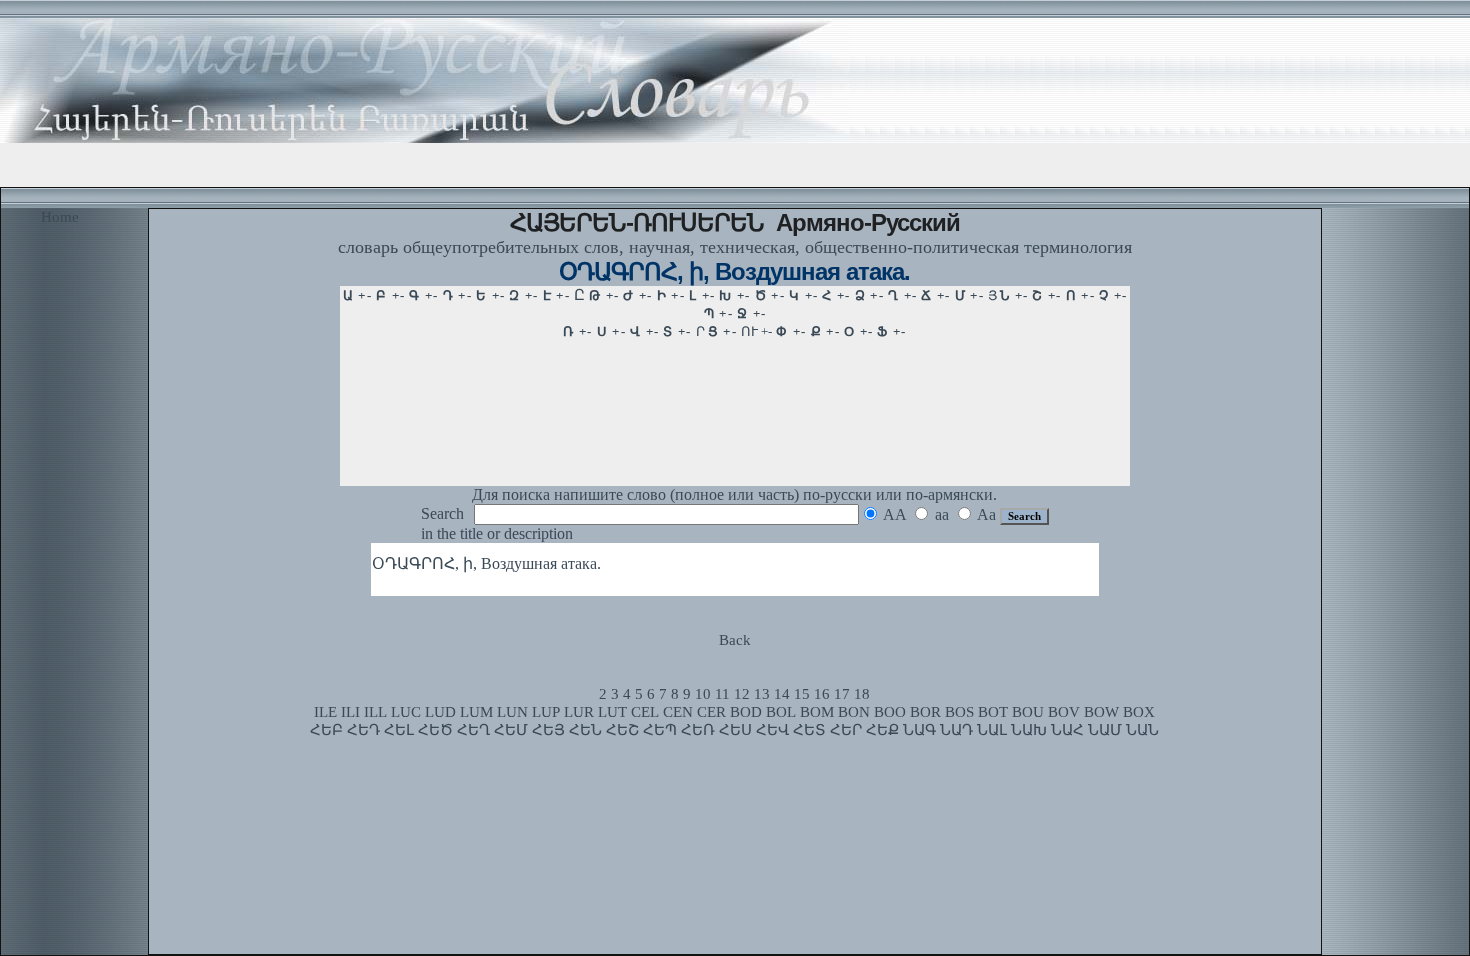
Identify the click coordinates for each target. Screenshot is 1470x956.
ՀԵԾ (435, 730)
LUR (579, 712)
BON (854, 712)
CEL (645, 712)
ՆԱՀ (1067, 730)
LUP (546, 712)
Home (60, 217)
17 (842, 694)
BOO (890, 712)
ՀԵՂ (473, 730)
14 (782, 694)
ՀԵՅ (548, 730)
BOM (817, 712)
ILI (350, 712)
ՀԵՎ (772, 730)
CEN (678, 712)
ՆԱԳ (919, 730)
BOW (1101, 712)
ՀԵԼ (399, 730)
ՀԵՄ (511, 730)
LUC (406, 712)
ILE (325, 712)
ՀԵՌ (698, 730)
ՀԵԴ (363, 730)
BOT (993, 712)
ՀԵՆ (585, 730)
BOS (959, 712)
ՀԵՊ (660, 730)
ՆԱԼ (992, 730)
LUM (476, 712)
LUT (612, 712)
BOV (1064, 712)
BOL (781, 712)
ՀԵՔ (882, 730)
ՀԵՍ (735, 730)
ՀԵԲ (326, 730)
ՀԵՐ (846, 730)
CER (711, 712)
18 (862, 694)
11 (722, 694)
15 (802, 694)
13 (762, 694)
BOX (1139, 712)
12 (742, 694)
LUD (440, 712)
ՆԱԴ (956, 730)
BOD (746, 712)
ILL (375, 712)
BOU (1028, 712)
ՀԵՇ (622, 730)
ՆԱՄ (1105, 730)
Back (735, 640)
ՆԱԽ (1029, 730)
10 (703, 694)
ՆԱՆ (1142, 730)
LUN (512, 712)
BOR (925, 712)
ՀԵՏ (809, 730)
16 (822, 694)
